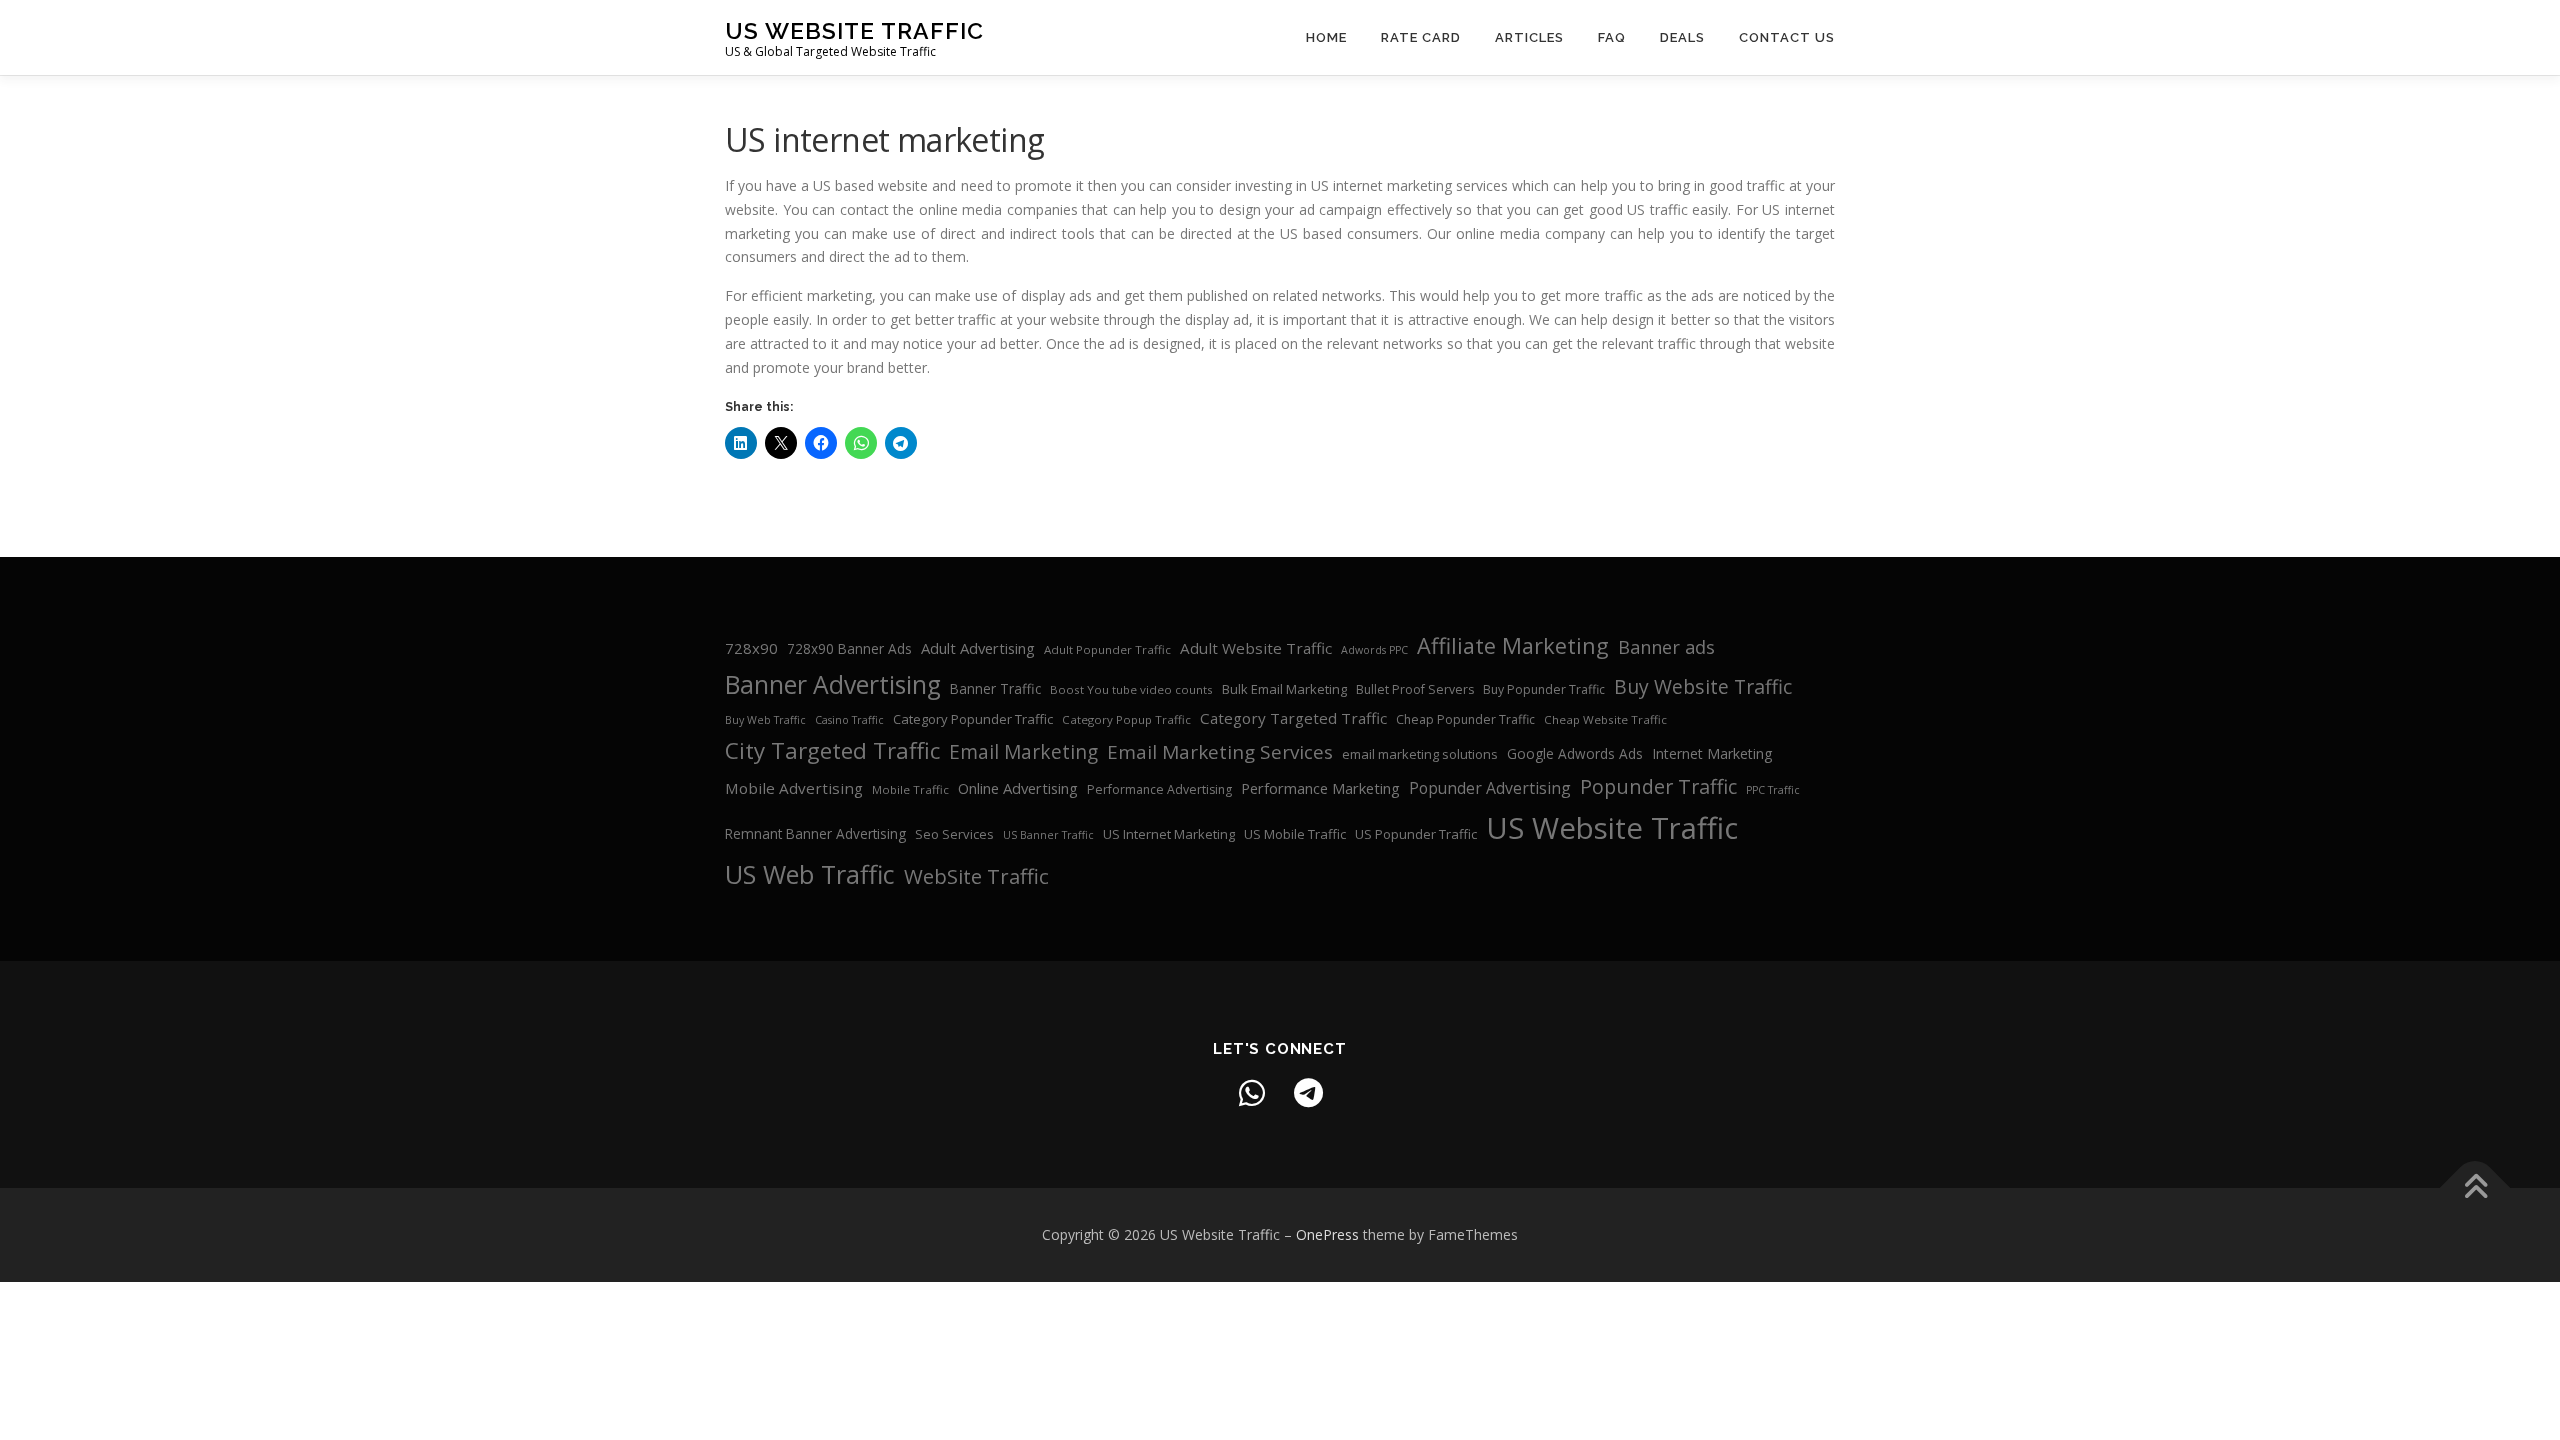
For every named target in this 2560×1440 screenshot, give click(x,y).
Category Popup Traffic (1126, 719)
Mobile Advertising (794, 788)
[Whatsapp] (1252, 1093)
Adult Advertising (978, 648)
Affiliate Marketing (1513, 645)
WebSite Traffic (976, 876)
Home (1326, 37)
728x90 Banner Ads (849, 648)
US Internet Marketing (1169, 834)
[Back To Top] (2475, 1188)
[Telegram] (1308, 1093)
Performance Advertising (1159, 789)
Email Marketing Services (1220, 752)
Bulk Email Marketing (1284, 689)
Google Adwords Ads (1575, 753)
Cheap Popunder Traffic (1465, 719)
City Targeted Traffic (832, 750)
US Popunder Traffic (1416, 834)
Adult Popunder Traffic (1107, 649)
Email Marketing (1023, 752)
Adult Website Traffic (1256, 648)
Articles (1529, 37)
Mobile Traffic (910, 789)
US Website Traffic (854, 30)
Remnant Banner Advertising (815, 833)
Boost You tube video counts (1131, 689)
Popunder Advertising (1490, 788)
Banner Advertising (833, 684)
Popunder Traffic (1658, 786)
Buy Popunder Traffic (1544, 689)
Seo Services (954, 834)
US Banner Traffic (1048, 835)
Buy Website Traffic (1703, 686)
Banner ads (1666, 647)
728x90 (751, 648)
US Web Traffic (810, 874)
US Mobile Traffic (1295, 834)
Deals (1682, 37)
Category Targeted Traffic (1293, 718)
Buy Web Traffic (765, 720)
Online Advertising (1018, 788)
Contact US (1787, 37)
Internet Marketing (1712, 753)
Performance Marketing (1320, 788)
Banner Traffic (995, 688)
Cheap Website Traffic (1605, 719)
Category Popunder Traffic (973, 719)
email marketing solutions (1420, 754)
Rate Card (1421, 37)
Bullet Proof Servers (1415, 689)
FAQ (1612, 37)
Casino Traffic (849, 720)
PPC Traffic (1773, 790)
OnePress (1327, 1234)
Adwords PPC (1374, 650)
